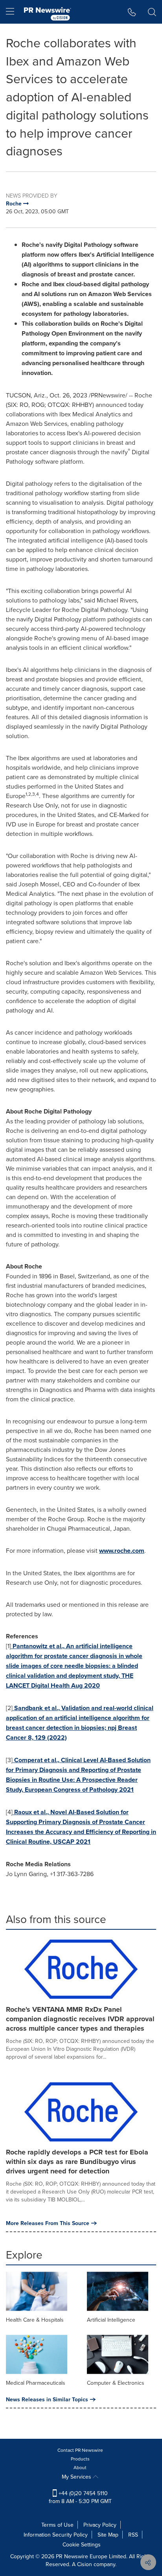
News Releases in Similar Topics (47, 2399)
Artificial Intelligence (111, 2320)
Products (80, 2459)
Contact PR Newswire (80, 2450)
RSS (133, 2535)
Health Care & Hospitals (35, 2320)
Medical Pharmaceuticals (36, 2383)
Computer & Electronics (116, 2383)
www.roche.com (122, 1551)
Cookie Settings (82, 2544)
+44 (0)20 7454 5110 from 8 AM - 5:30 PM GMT (80, 2497)
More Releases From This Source (48, 2223)
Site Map (108, 2535)
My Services (77, 2477)
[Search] (152, 12)
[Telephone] (132, 12)
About (80, 2467)
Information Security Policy (56, 2535)
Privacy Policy (100, 2525)
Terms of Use (57, 2525)
